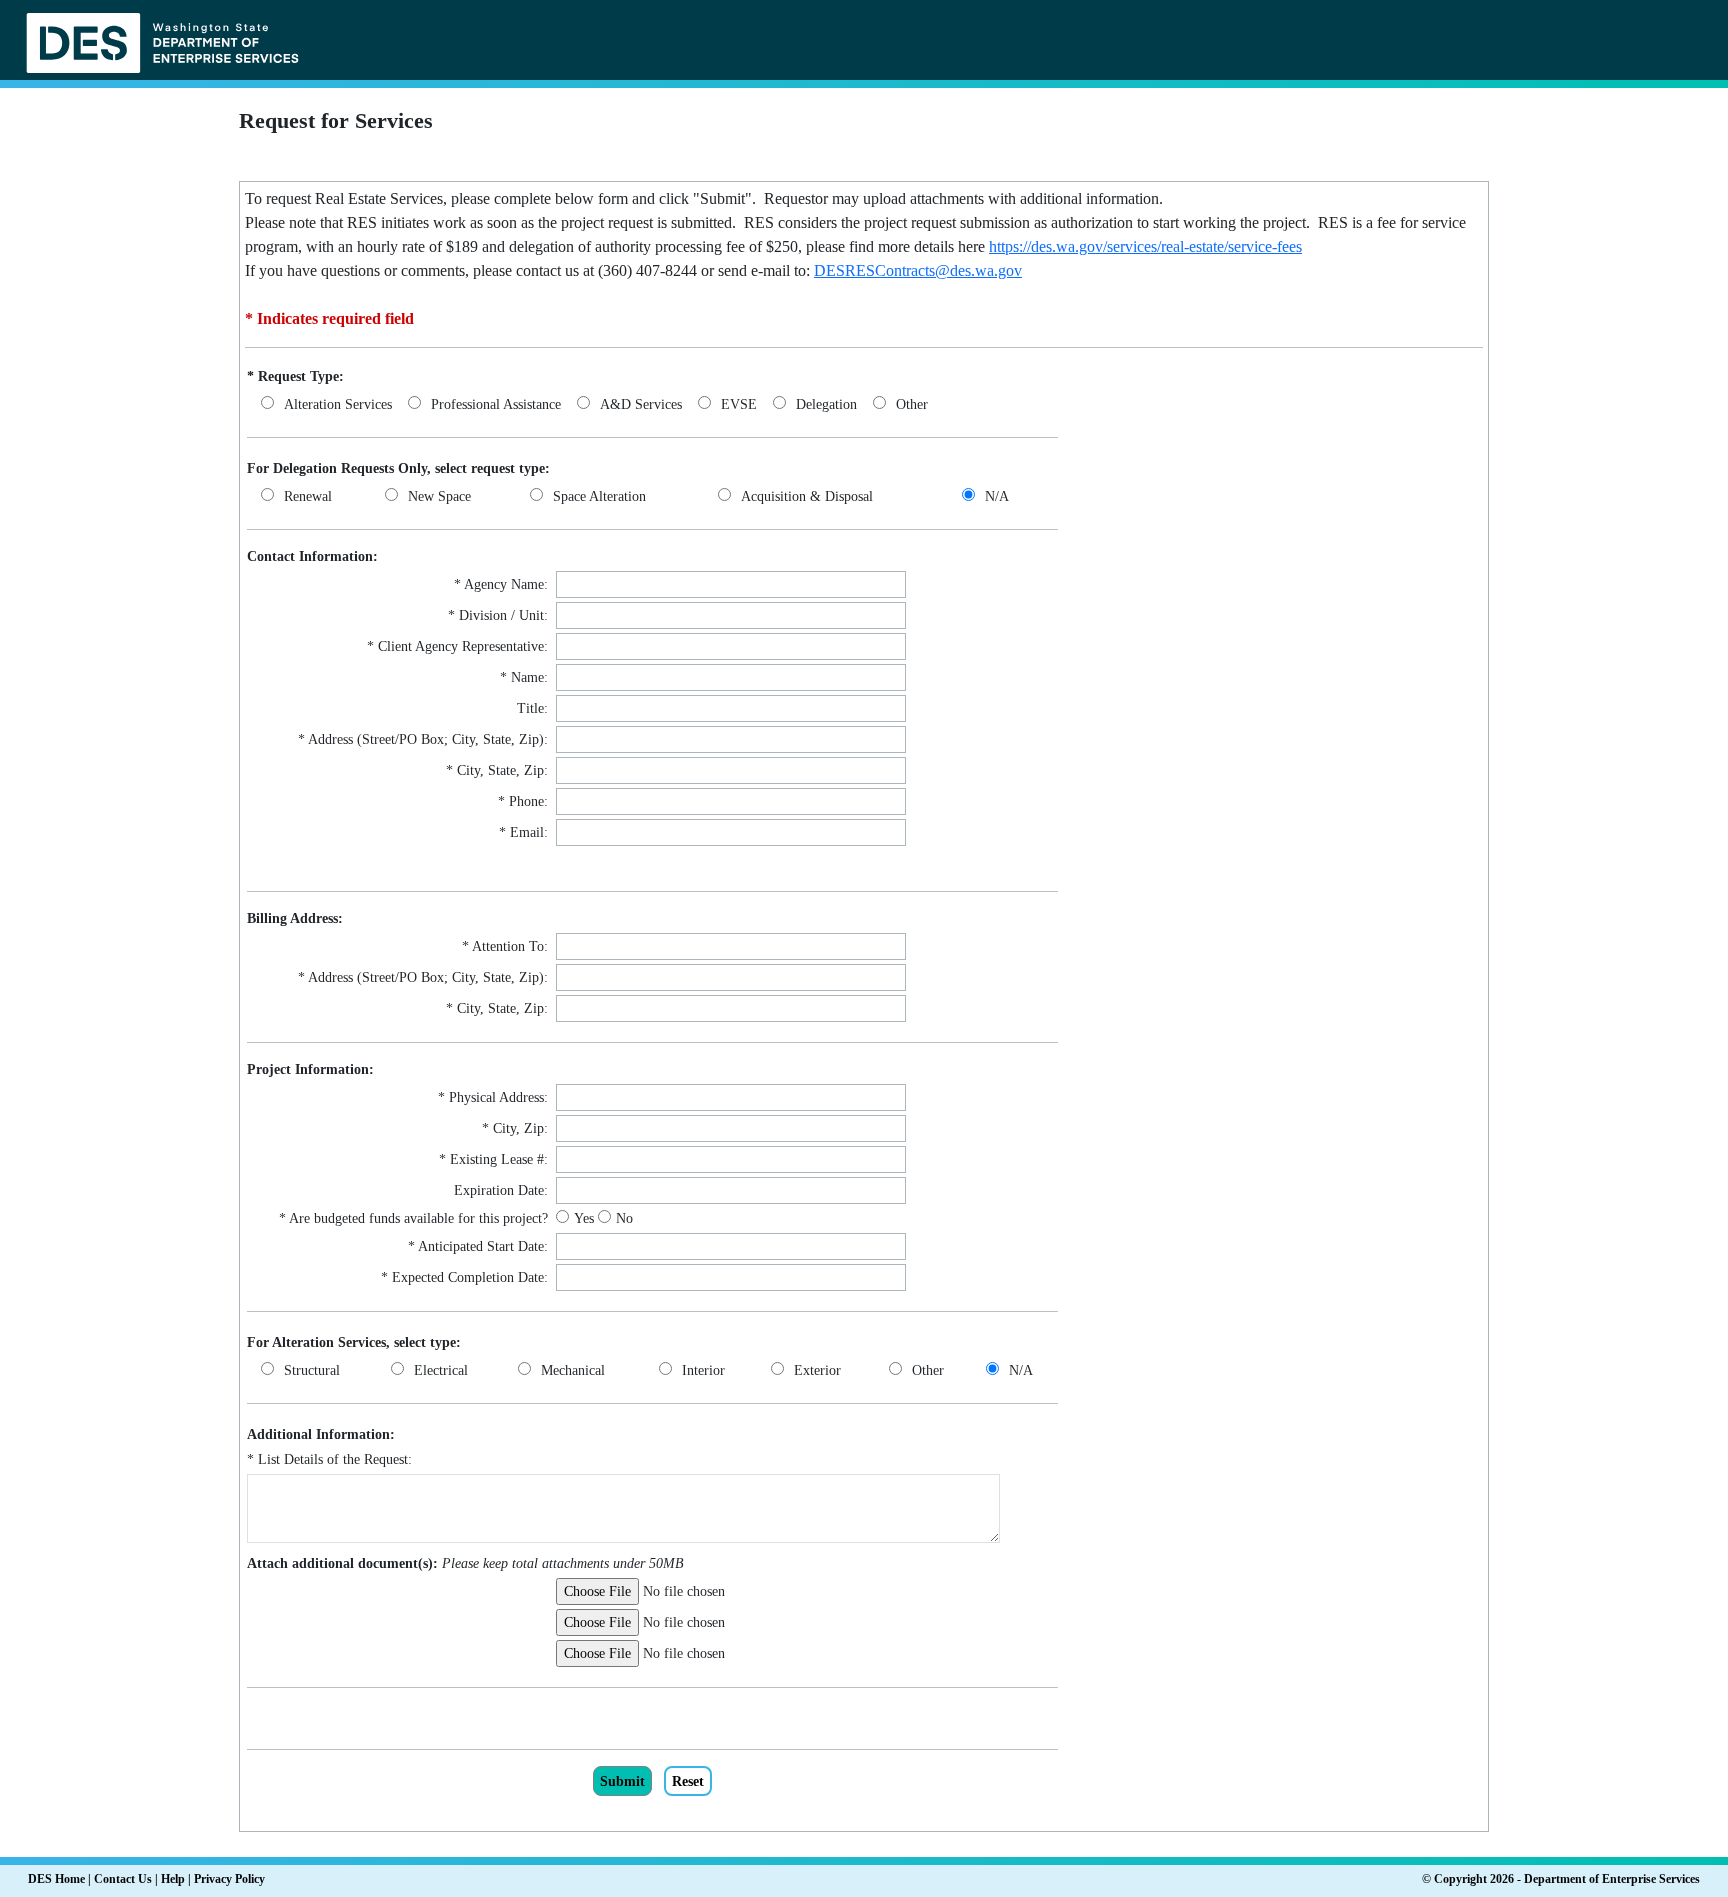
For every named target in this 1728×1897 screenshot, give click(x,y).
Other (912, 404)
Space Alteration (599, 496)
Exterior (817, 1370)
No (624, 1218)
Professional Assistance (496, 404)
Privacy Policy (229, 1879)
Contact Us (123, 1879)
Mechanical (573, 1370)
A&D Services (641, 404)
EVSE (739, 404)
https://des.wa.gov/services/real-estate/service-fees (1145, 246)
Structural (312, 1370)
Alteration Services (338, 404)
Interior (703, 1370)
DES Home (56, 1879)
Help (173, 1879)
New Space (439, 496)
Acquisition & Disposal (807, 496)
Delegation (826, 404)
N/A (997, 496)
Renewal (308, 496)
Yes (586, 1218)
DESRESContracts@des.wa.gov (918, 270)
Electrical (441, 1370)
